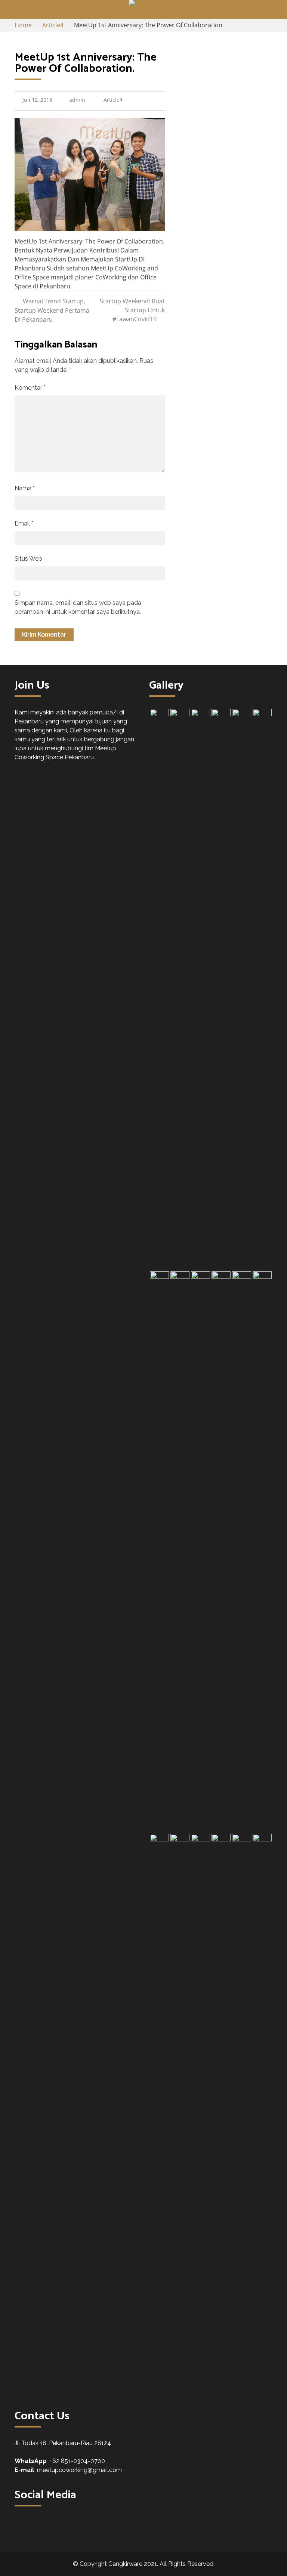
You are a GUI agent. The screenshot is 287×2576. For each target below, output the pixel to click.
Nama (25, 488)
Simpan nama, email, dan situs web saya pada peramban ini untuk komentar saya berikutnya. (78, 607)
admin (77, 100)
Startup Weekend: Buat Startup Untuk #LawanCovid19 (132, 310)
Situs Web (28, 559)
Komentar (30, 388)
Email (24, 523)
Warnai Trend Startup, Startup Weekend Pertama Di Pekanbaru (52, 310)
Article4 (113, 100)
